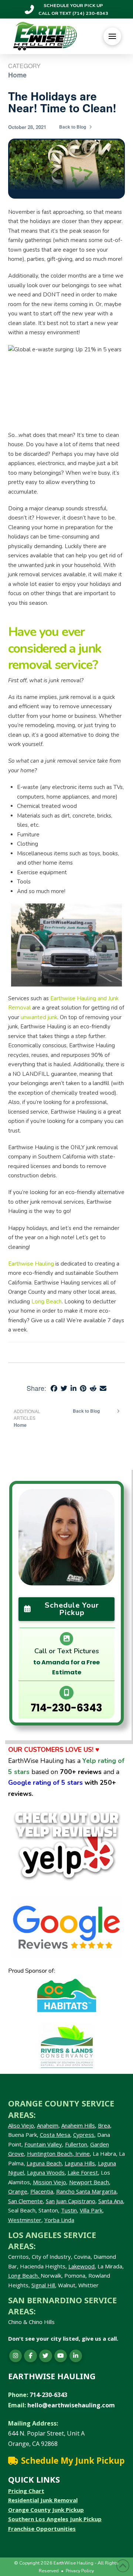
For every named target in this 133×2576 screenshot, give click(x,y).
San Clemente (25, 2201)
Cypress (84, 2135)
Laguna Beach (44, 2163)
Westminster (25, 2220)
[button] (112, 36)
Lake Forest (83, 2172)
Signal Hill (43, 2285)
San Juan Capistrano (71, 2201)
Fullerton (76, 2144)
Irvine (82, 2154)
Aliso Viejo (21, 2125)
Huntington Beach (50, 2154)
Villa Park (91, 2210)
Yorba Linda (59, 2220)
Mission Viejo (50, 2182)
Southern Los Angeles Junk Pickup (55, 2519)
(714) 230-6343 (90, 13)
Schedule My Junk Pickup (73, 2461)
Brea (104, 2125)
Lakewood (81, 2266)
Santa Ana (111, 2201)
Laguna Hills (80, 2163)
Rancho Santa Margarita (86, 2191)
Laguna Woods (46, 2172)
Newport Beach (89, 2182)
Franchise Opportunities (42, 2529)
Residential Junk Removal (43, 2500)
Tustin (69, 2210)
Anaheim (48, 2125)
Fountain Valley (43, 2144)
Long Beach (23, 2275)
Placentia (42, 2191)
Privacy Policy (80, 2571)
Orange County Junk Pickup (46, 2510)
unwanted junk (39, 1017)
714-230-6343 (66, 1708)
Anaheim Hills (78, 2125)
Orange (18, 2191)
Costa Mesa (55, 2135)
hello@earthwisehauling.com (71, 2405)
